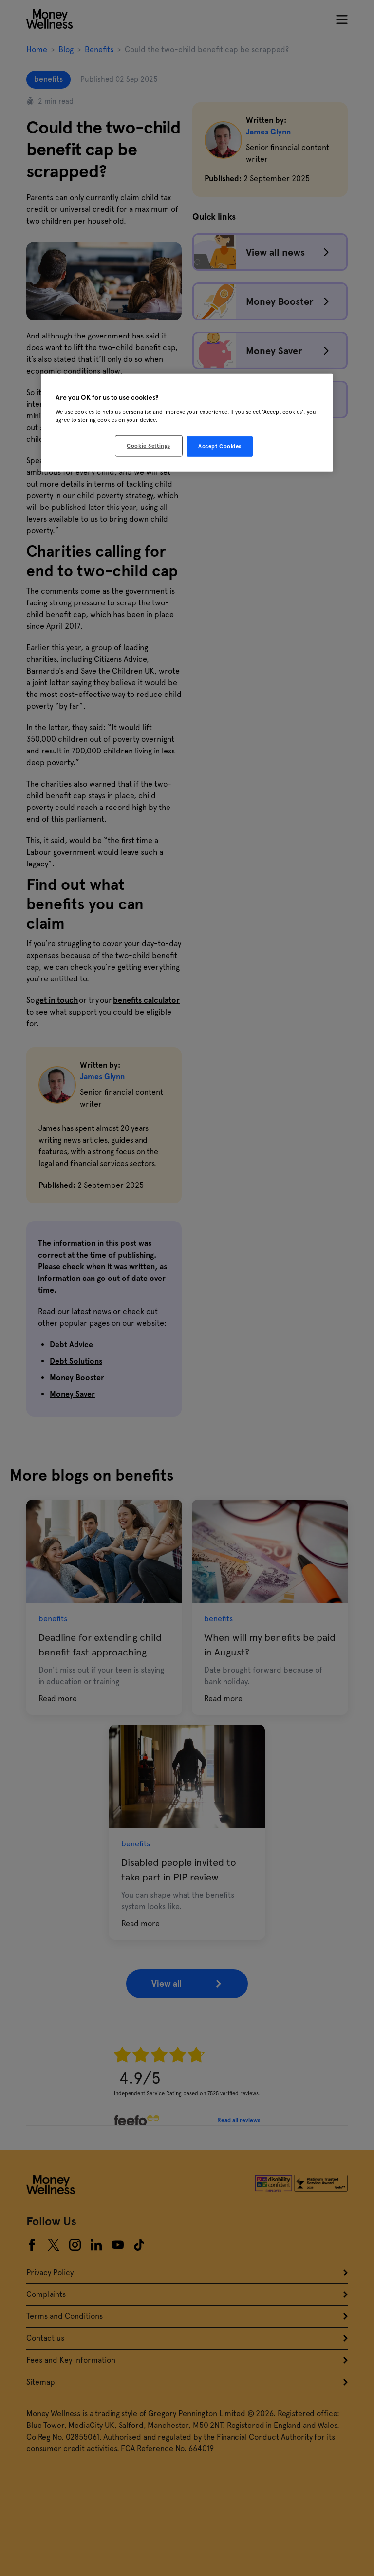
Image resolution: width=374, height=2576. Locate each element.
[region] (187, 423)
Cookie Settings (149, 446)
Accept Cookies (220, 446)
